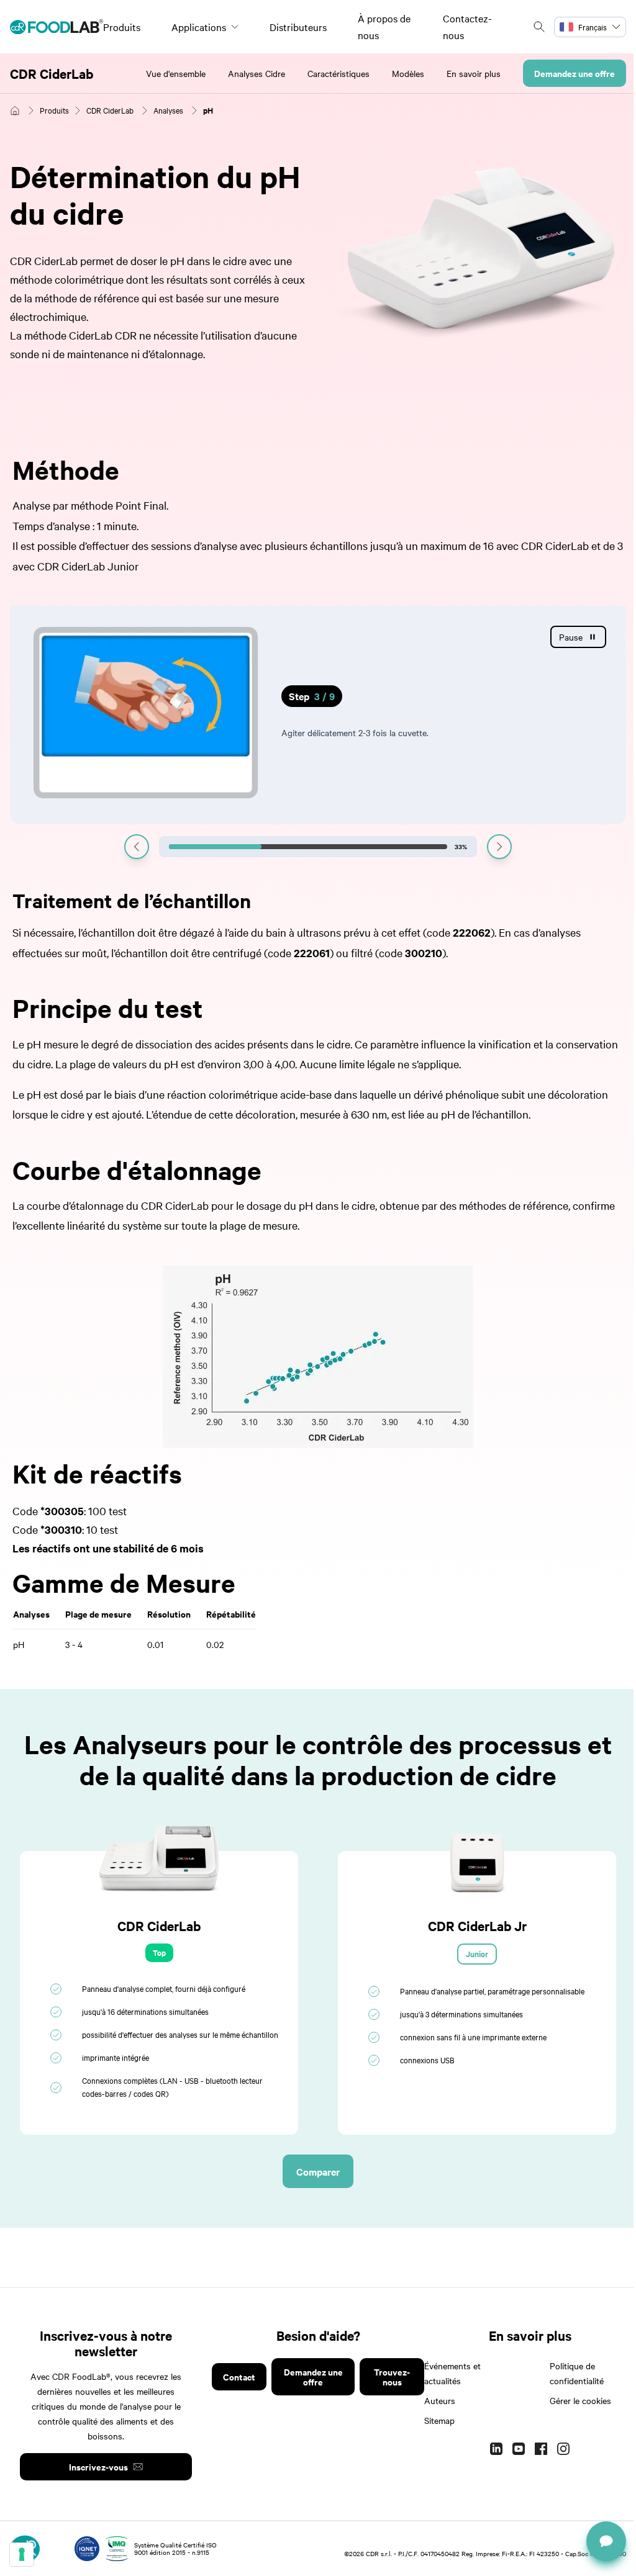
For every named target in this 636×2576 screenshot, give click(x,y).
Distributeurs (298, 27)
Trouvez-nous (392, 2376)
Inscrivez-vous (98, 2466)
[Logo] (57, 27)
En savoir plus (474, 73)
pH (208, 110)
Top (159, 1952)
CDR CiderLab (52, 73)
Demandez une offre (575, 73)
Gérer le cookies (580, 2400)
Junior (477, 1954)
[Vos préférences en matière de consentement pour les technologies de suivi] (22, 2554)
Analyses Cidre (257, 73)
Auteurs (440, 2400)
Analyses (168, 110)
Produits (122, 27)
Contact (239, 2376)
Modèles (408, 73)
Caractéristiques (338, 73)
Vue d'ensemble (176, 73)
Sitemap (439, 2420)
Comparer (318, 2171)
